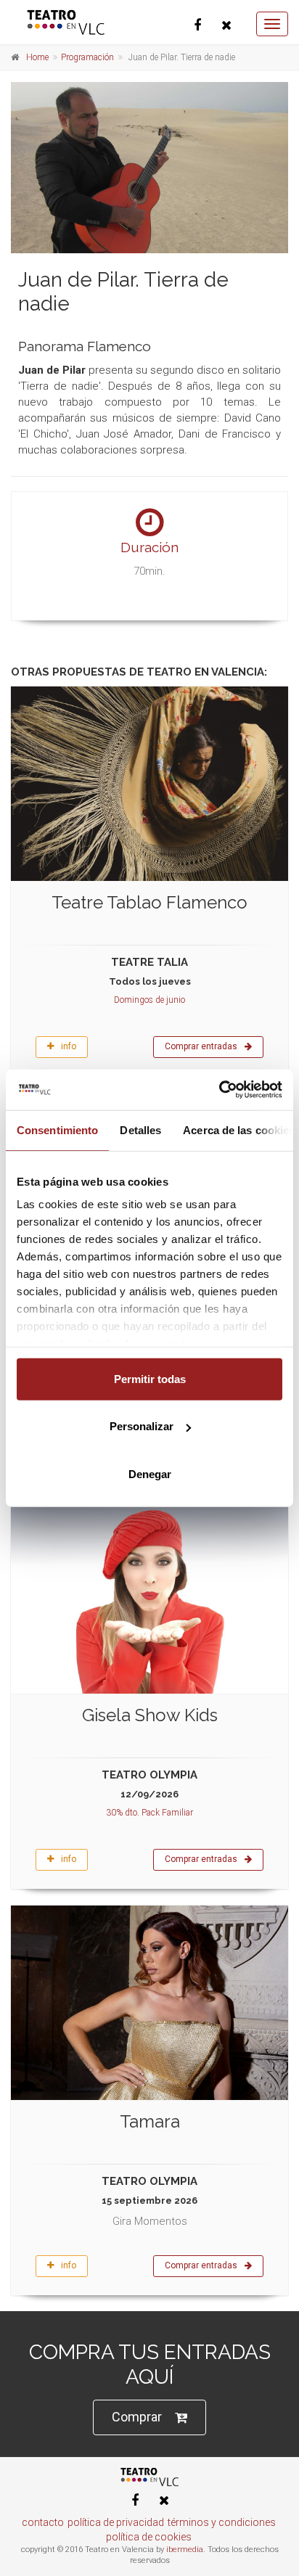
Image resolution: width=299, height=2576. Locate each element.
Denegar (150, 1473)
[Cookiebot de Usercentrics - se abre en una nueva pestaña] (219, 1090)
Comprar (137, 2417)
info (69, 1046)
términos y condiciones (222, 2522)
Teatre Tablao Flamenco (149, 902)
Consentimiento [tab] (57, 1129)
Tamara (150, 2121)
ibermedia (185, 2550)
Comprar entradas (201, 1046)
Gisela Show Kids (150, 1715)
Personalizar (142, 1426)
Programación (87, 57)
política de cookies (149, 2537)
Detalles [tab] (140, 1129)
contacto (43, 2522)
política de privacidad (116, 2522)
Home (37, 57)
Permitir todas (150, 1378)
